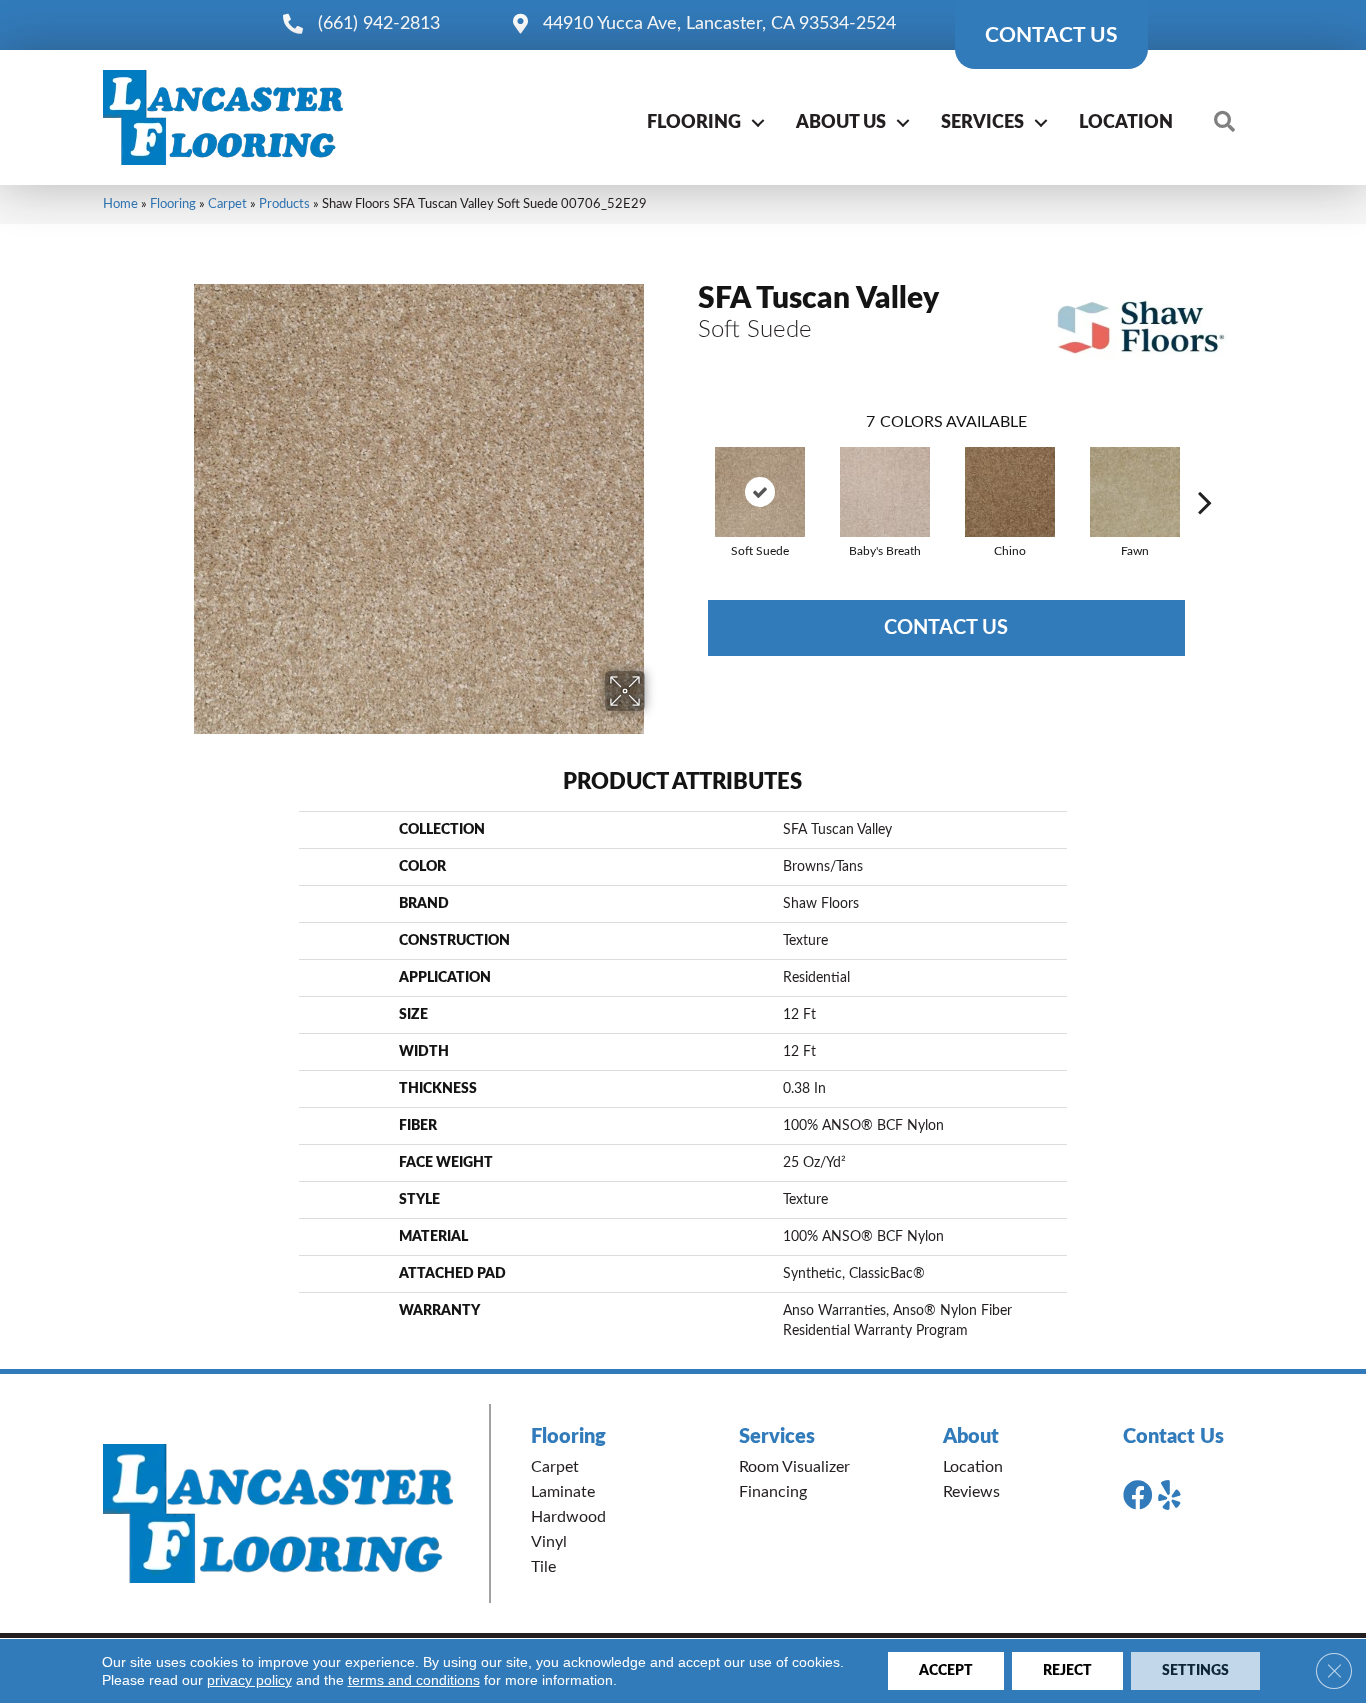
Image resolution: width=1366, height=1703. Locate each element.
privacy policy (249, 1680)
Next (1205, 472)
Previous (688, 472)
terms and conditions (414, 1680)
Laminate (563, 1492)
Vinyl (549, 1542)
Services (982, 123)
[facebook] (1138, 1496)
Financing (773, 1492)
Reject (1067, 1671)
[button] (758, 123)
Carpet (227, 204)
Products (284, 204)
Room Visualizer (794, 1467)
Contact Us (946, 628)
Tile (543, 1567)
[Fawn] (1135, 492)
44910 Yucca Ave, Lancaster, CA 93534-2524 (719, 24)
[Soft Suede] (760, 492)
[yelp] (1169, 1496)
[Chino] (1010, 492)
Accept (946, 1671)
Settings (1195, 1671)
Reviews (971, 1492)
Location (1126, 123)
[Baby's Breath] (885, 492)
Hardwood (568, 1517)
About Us (841, 123)
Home (120, 204)
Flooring (694, 123)
